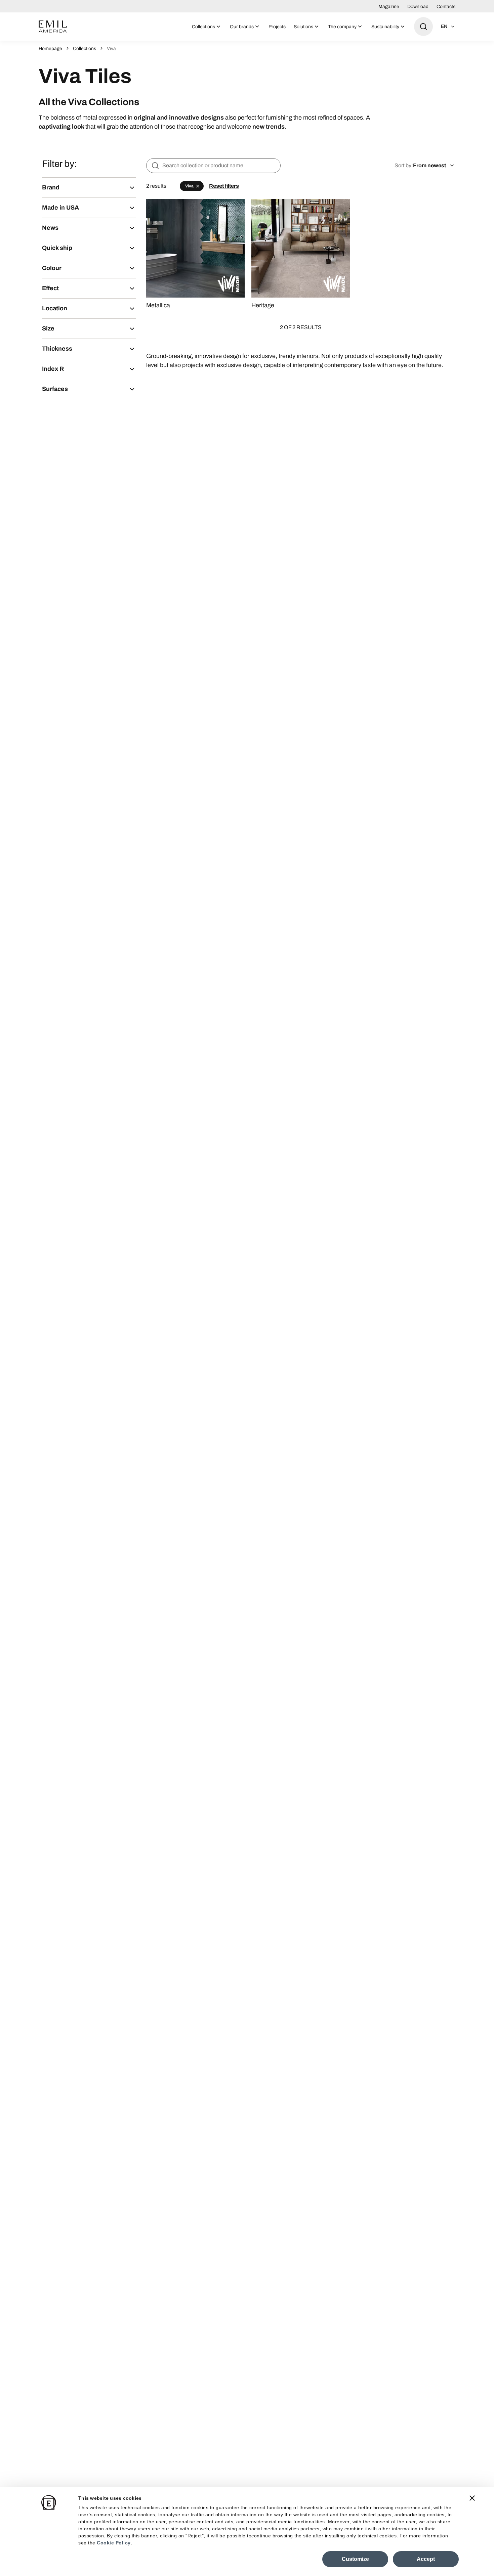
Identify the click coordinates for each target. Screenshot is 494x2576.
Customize (355, 2559)
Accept (426, 2559)
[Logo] (53, 27)
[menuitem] (207, 27)
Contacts (446, 7)
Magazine (389, 7)
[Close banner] (472, 2498)
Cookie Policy (114, 2543)
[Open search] (423, 27)
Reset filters (224, 186)
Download (418, 7)
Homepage (50, 49)
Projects (277, 27)
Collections (85, 49)
